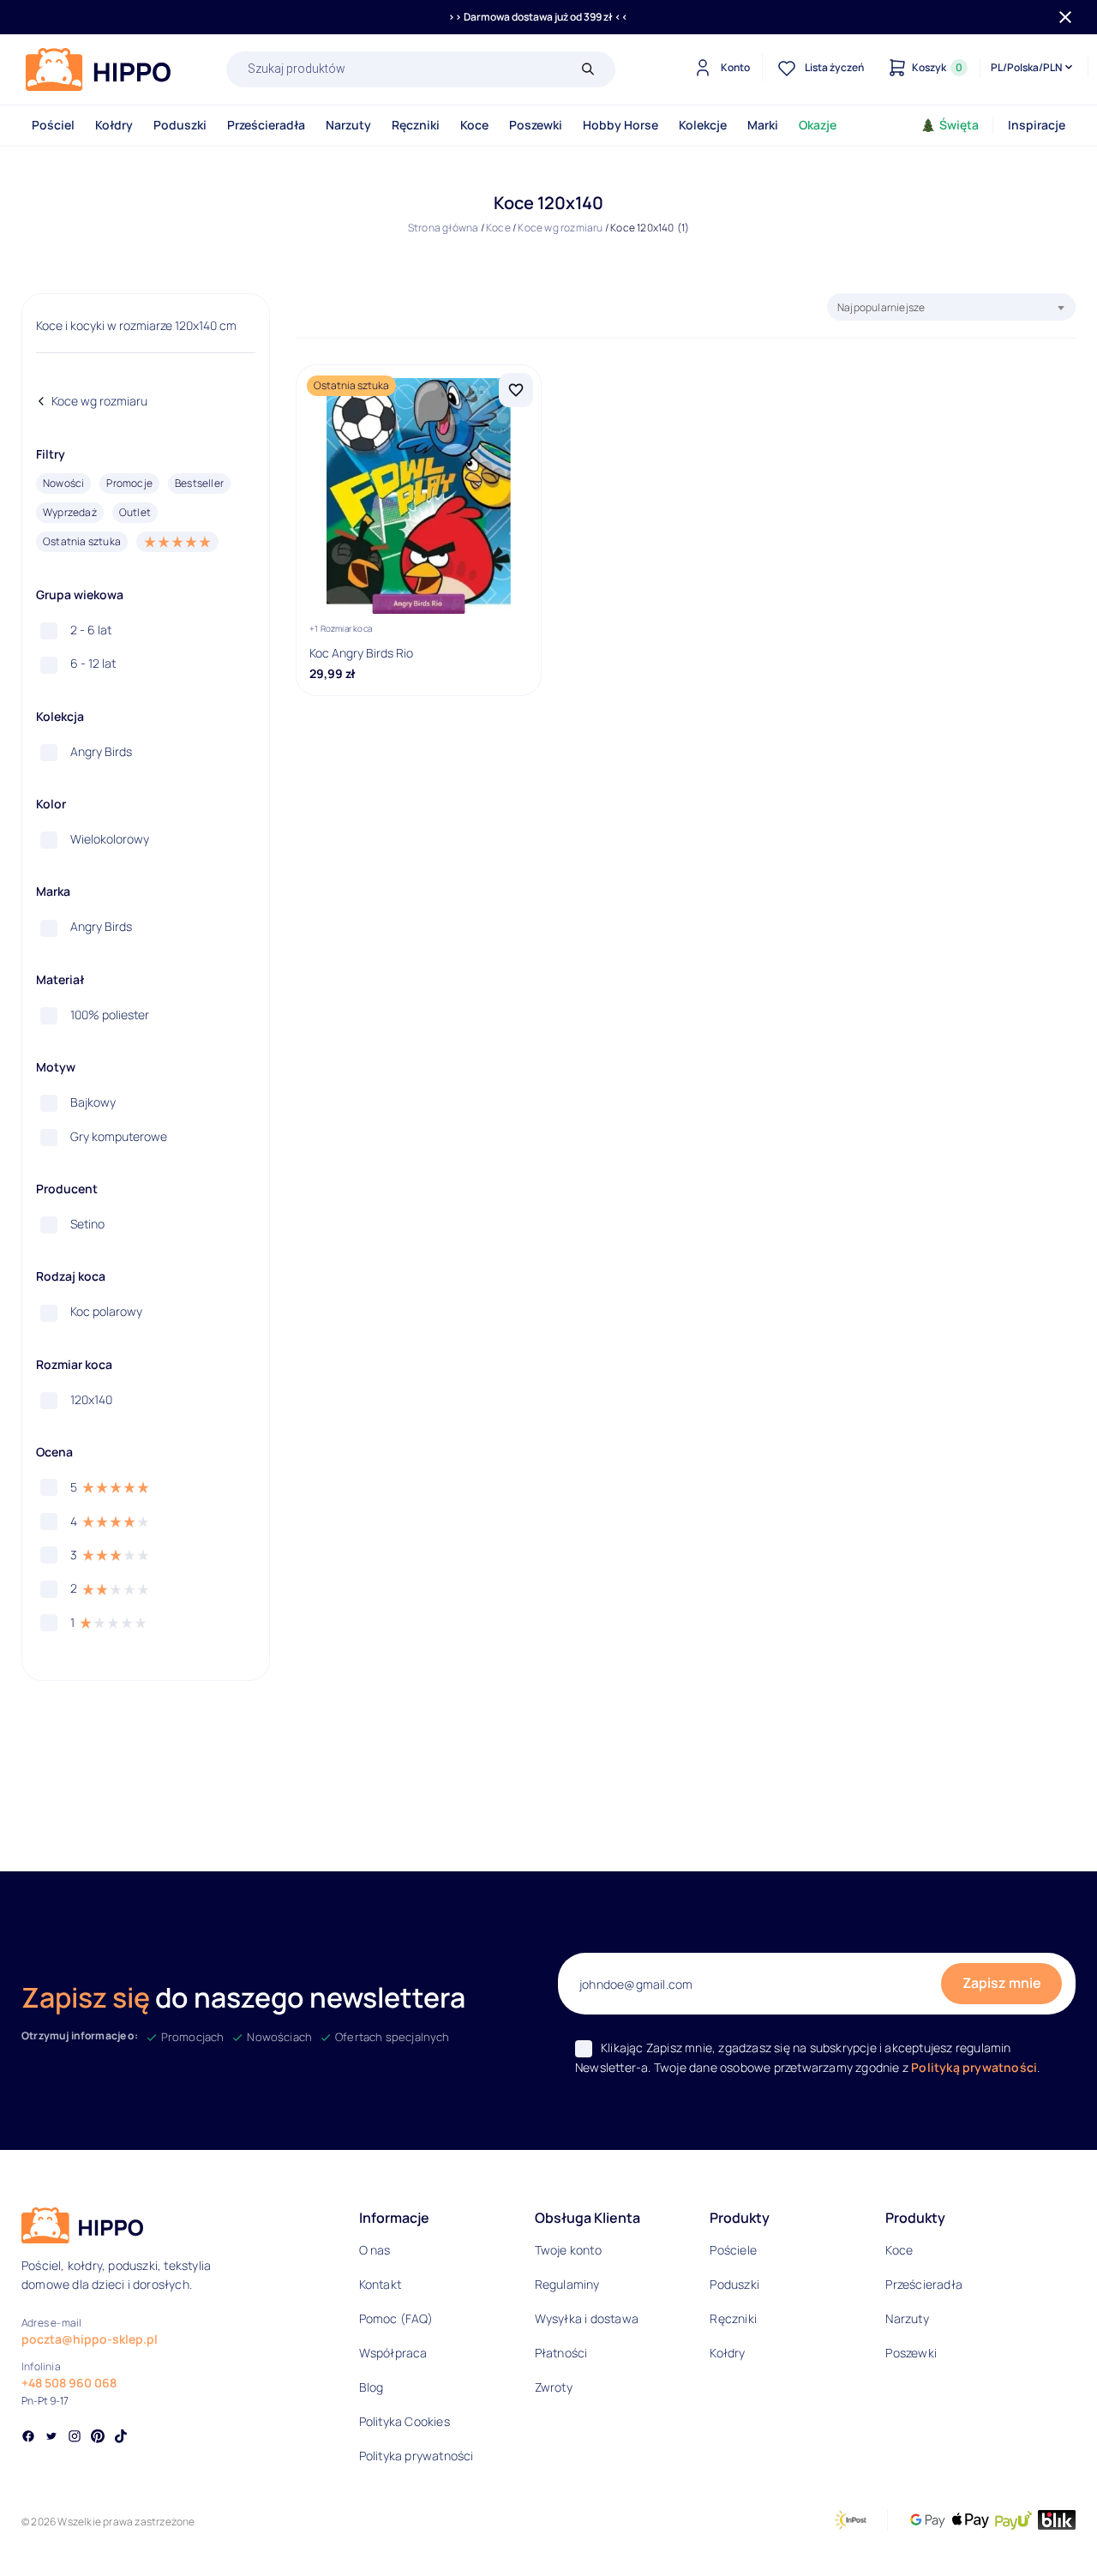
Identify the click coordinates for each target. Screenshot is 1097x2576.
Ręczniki (416, 125)
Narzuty (348, 125)
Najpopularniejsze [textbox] (881, 307)
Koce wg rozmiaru (560, 228)
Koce (474, 125)
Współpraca (393, 2353)
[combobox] (951, 307)
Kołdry (114, 125)
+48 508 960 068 (69, 2383)
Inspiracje (1037, 125)
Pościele (733, 2250)
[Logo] (99, 69)
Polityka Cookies (405, 2421)
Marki (763, 125)
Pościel (53, 125)
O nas (375, 2250)
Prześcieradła (266, 125)
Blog (372, 2387)
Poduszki (180, 125)
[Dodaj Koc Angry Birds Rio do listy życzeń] (516, 390)
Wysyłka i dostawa (587, 2318)
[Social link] (28, 2438)
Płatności (561, 2353)
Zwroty (554, 2387)
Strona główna (444, 228)
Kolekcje (703, 125)
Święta (959, 125)
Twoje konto (568, 2250)
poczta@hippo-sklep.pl (90, 2339)
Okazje (818, 125)
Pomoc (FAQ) (396, 2318)
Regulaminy (567, 2284)
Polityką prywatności (974, 2067)
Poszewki (536, 125)
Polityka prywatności (417, 2456)
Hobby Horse (620, 125)
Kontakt (380, 2284)
